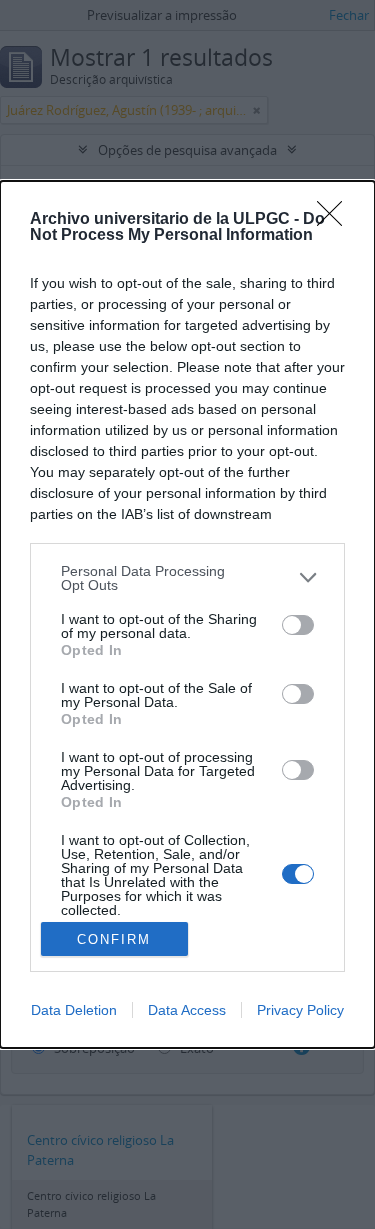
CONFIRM (114, 939)
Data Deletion (74, 1010)
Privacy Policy (300, 1010)
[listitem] (187, 578)
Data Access (187, 1010)
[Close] (336, 220)
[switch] (298, 625)
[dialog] (187, 615)
